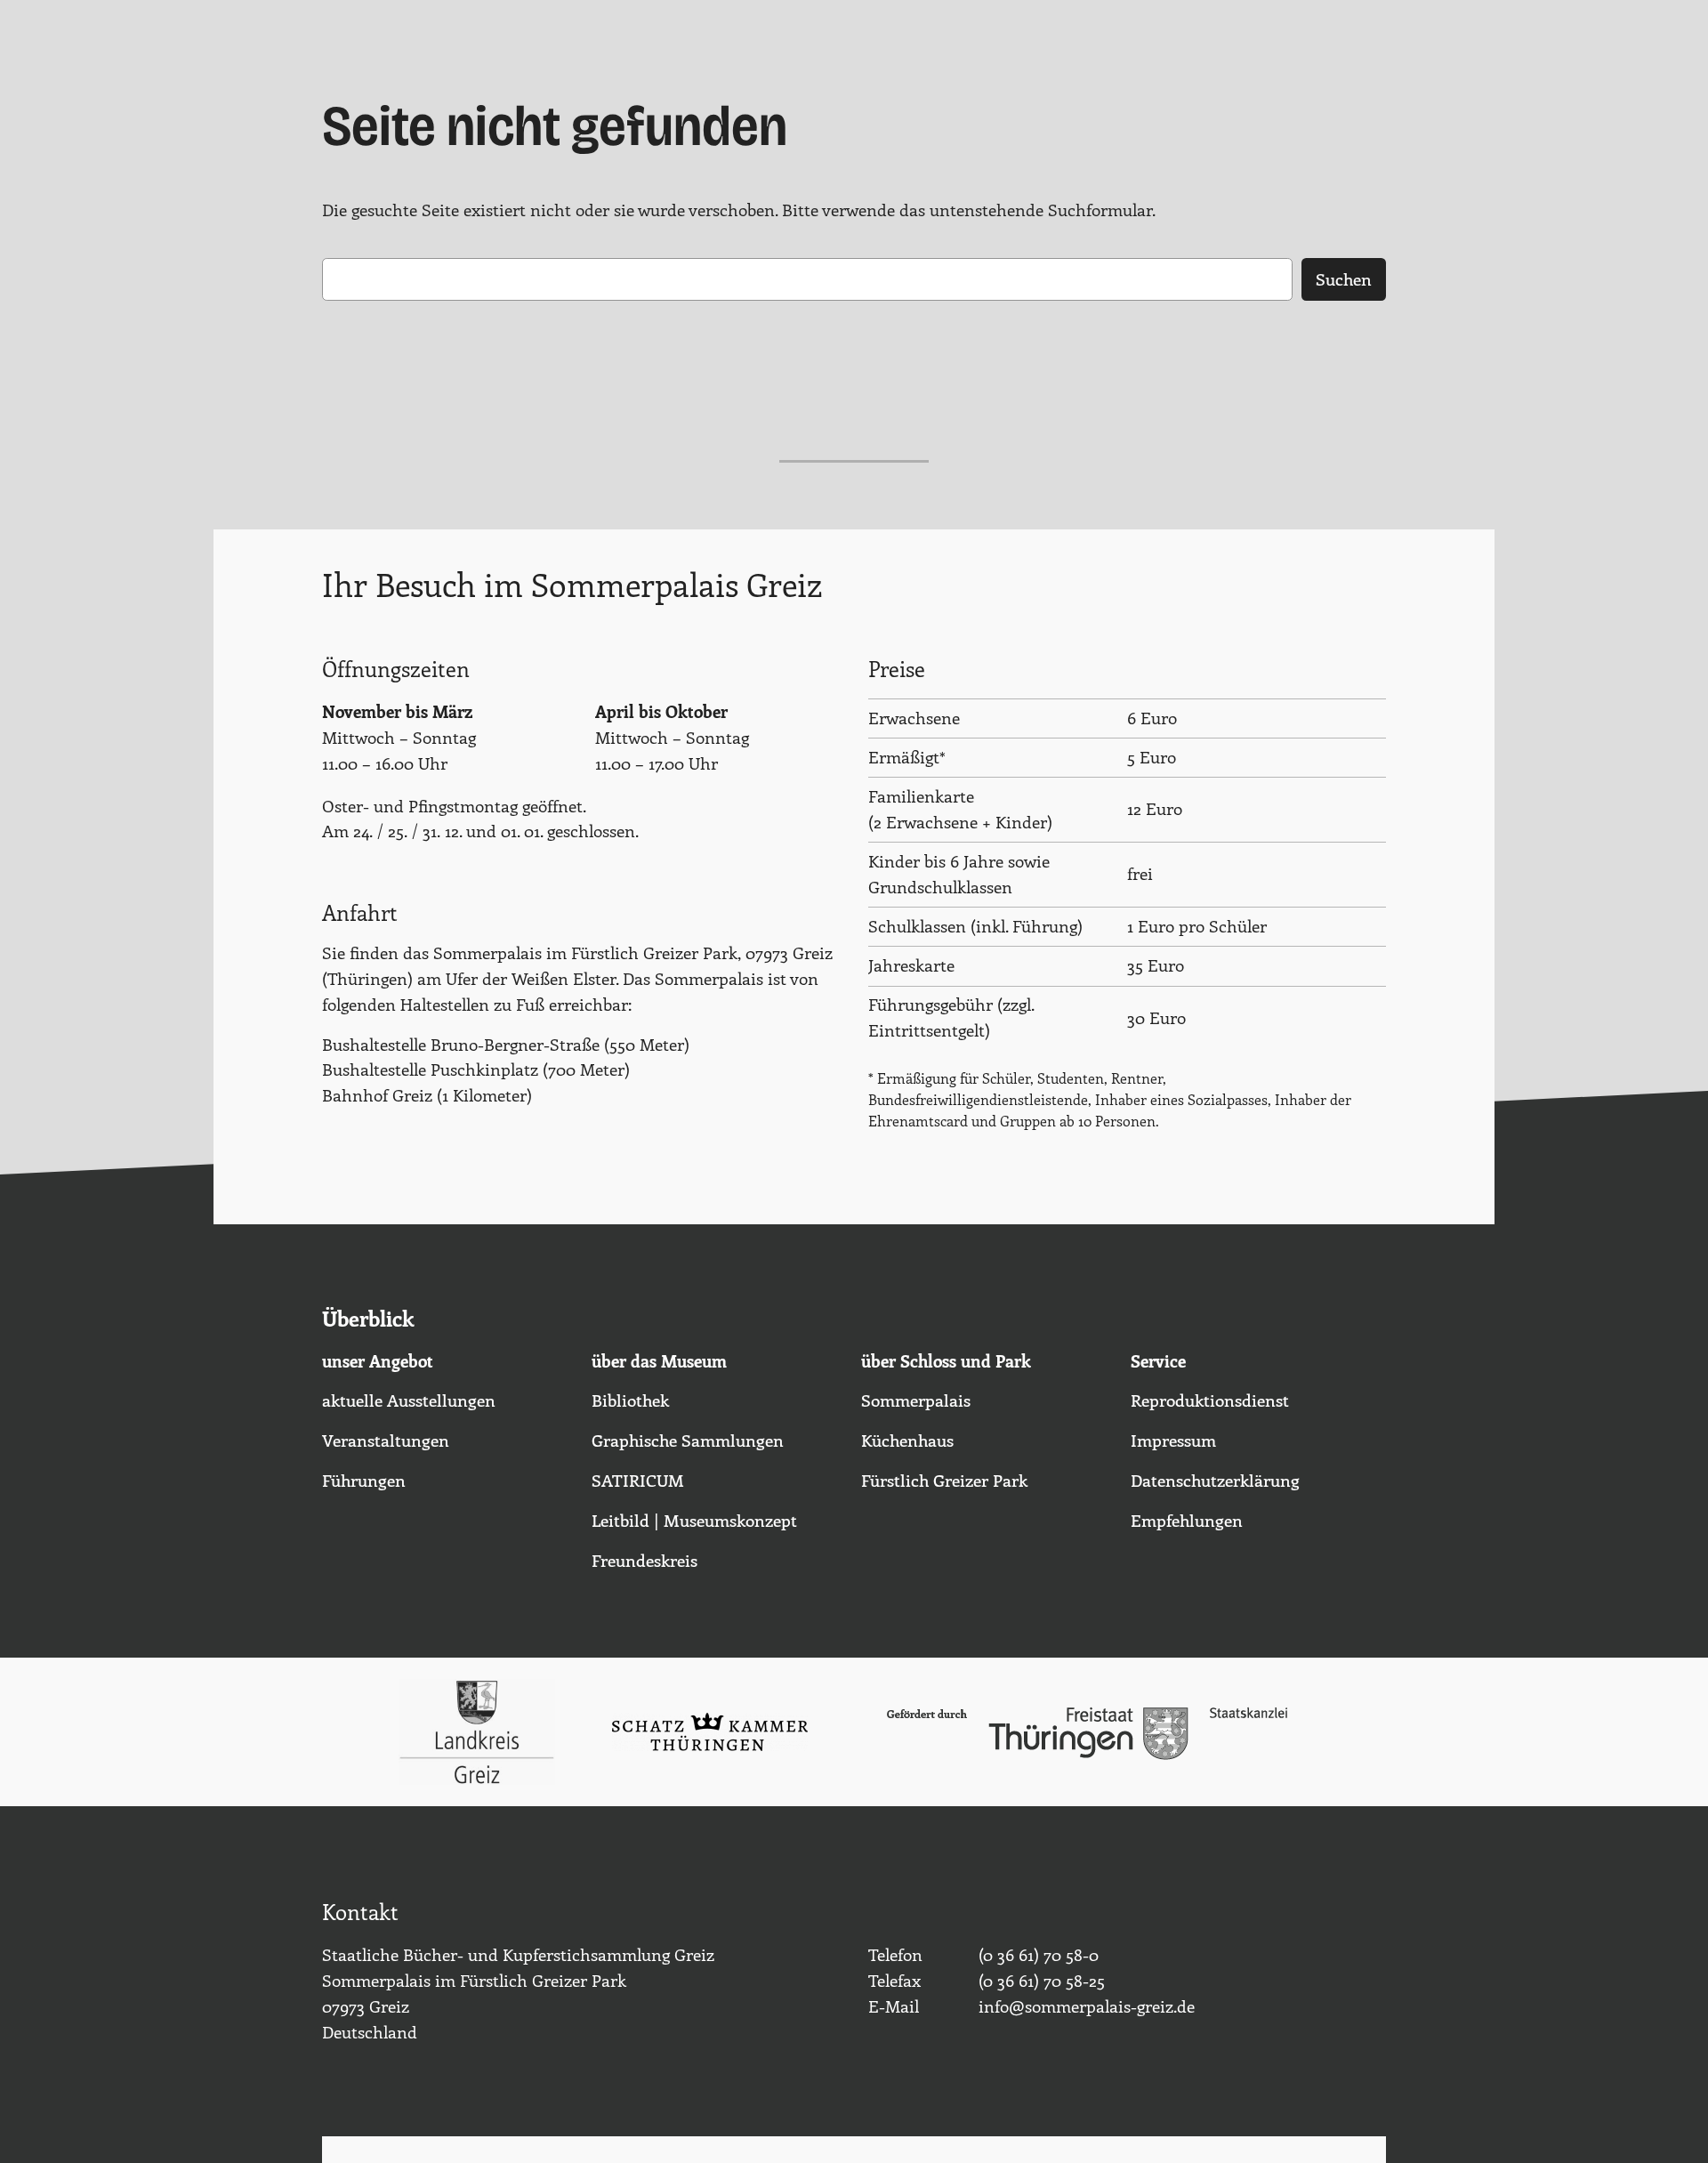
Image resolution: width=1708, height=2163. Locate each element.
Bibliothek (630, 1400)
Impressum (1173, 1440)
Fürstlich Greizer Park (944, 1480)
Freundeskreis (645, 1560)
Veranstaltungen (386, 1440)
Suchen (1344, 278)
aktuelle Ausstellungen (409, 1400)
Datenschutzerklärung (1215, 1480)
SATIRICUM (638, 1480)
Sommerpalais (916, 1400)
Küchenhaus (907, 1440)
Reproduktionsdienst (1210, 1400)
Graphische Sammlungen (688, 1440)
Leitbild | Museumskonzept (694, 1520)
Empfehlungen (1187, 1520)
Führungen (364, 1480)
